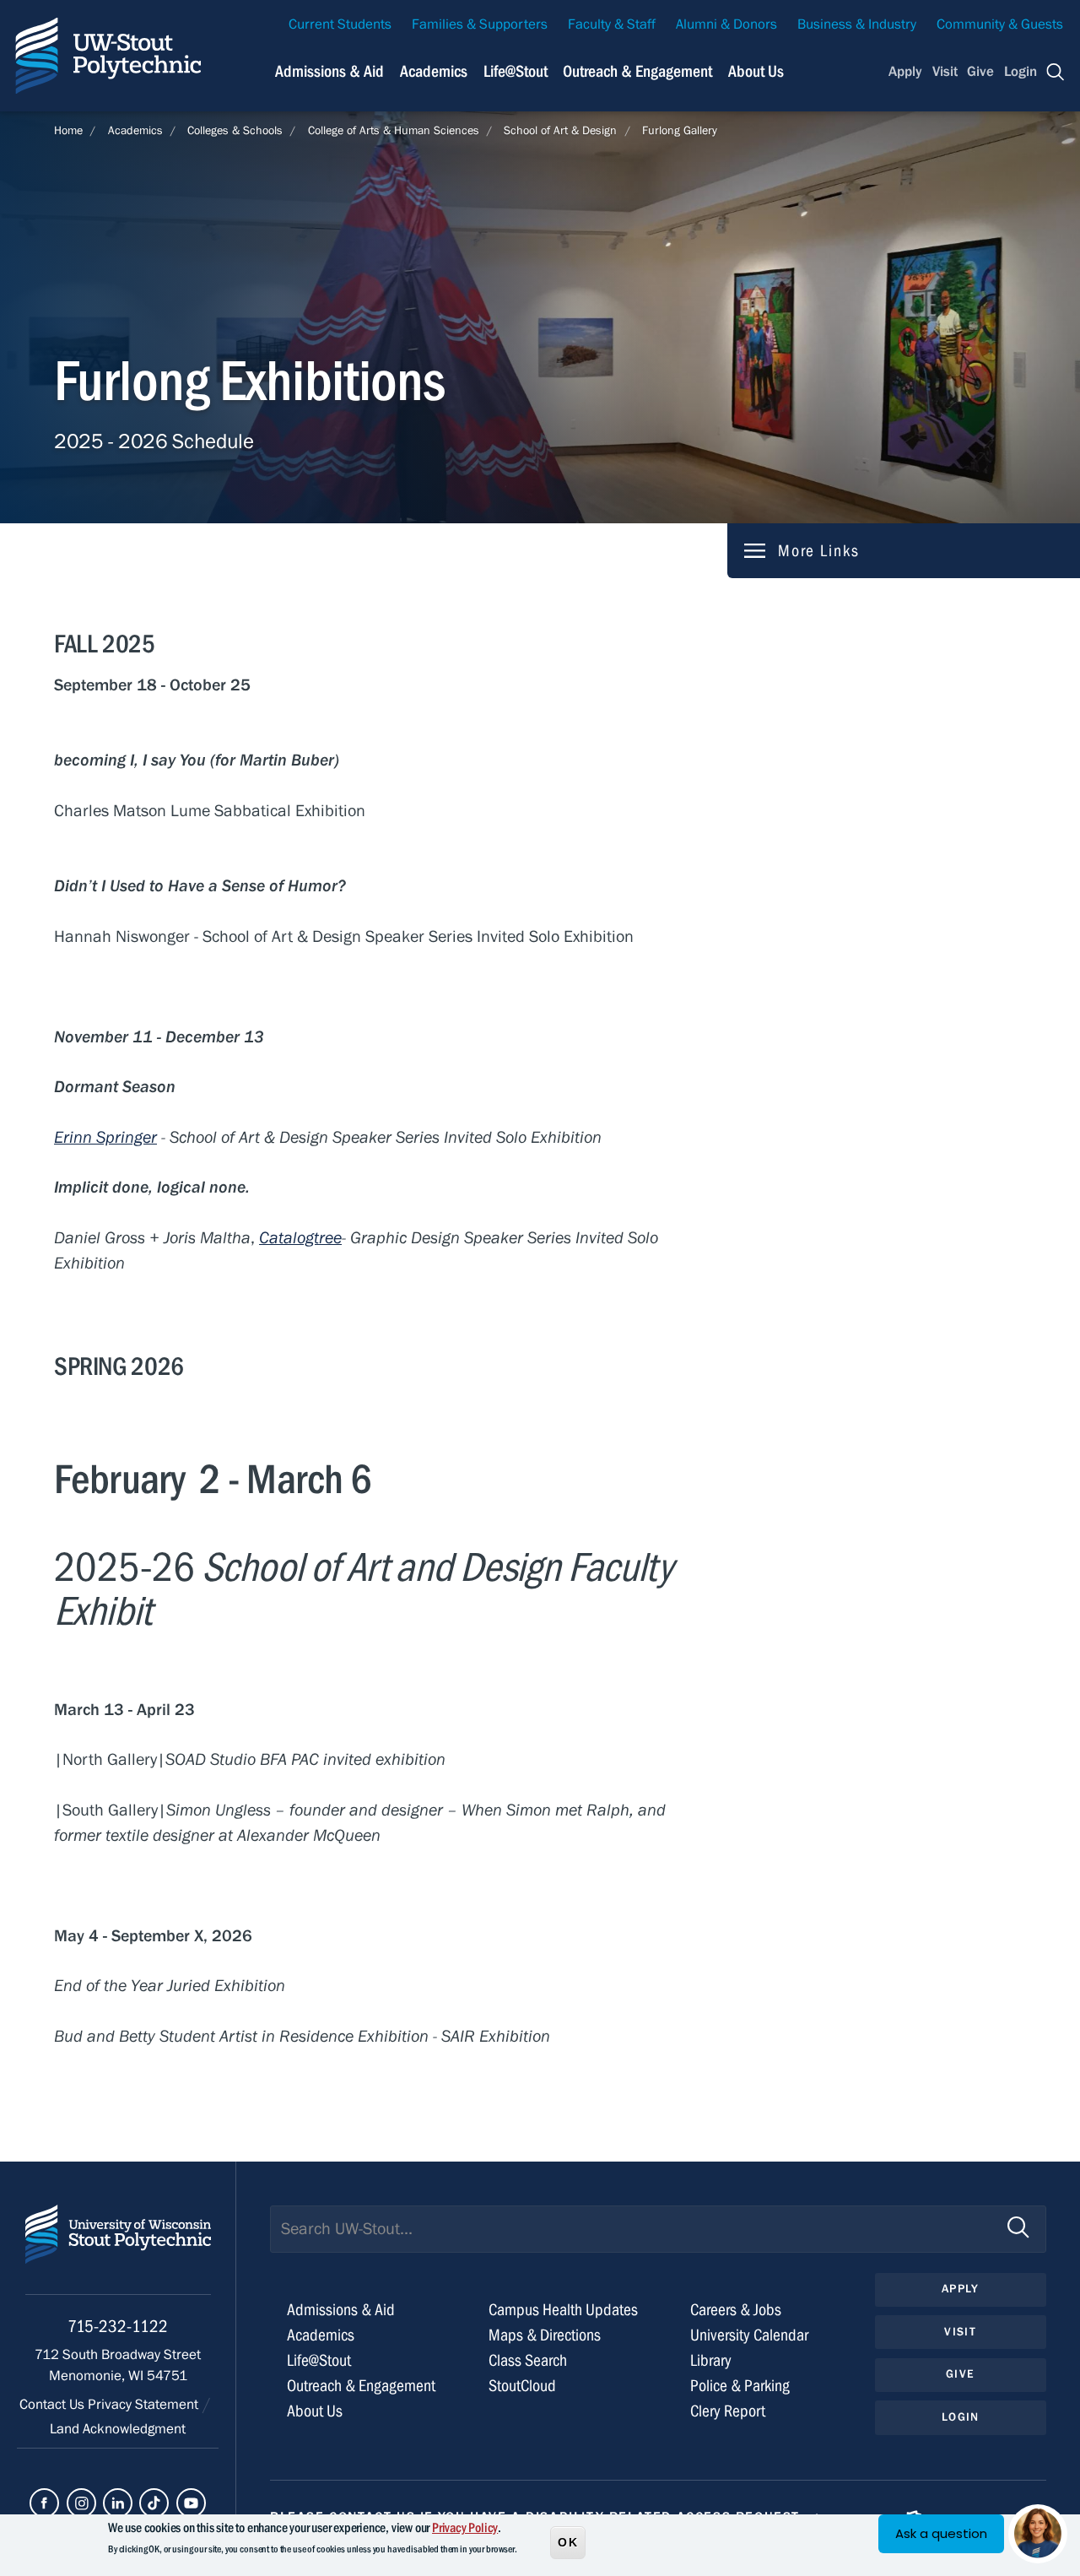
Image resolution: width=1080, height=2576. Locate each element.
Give (980, 72)
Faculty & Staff (612, 24)
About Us (756, 71)
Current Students (340, 24)
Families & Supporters (480, 24)
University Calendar (749, 2335)
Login (1021, 72)
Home (68, 131)
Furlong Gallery (680, 131)
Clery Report (728, 2411)
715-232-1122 (118, 2327)
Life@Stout (516, 71)
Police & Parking (740, 2386)
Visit (945, 72)
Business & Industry (857, 24)
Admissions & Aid (329, 71)
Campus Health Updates (563, 2310)
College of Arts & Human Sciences (394, 131)
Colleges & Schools (235, 131)
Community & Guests (1000, 24)
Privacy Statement (145, 2405)
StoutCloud (522, 2386)
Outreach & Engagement (637, 71)
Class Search (528, 2360)
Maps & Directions (545, 2335)
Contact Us (54, 2405)
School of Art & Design (560, 131)
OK (568, 2541)
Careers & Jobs (736, 2310)
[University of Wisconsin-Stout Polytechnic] (118, 2250)
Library (711, 2360)
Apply (905, 72)
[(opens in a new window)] (44, 2503)
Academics (434, 71)
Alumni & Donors (726, 24)
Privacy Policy (465, 2528)
